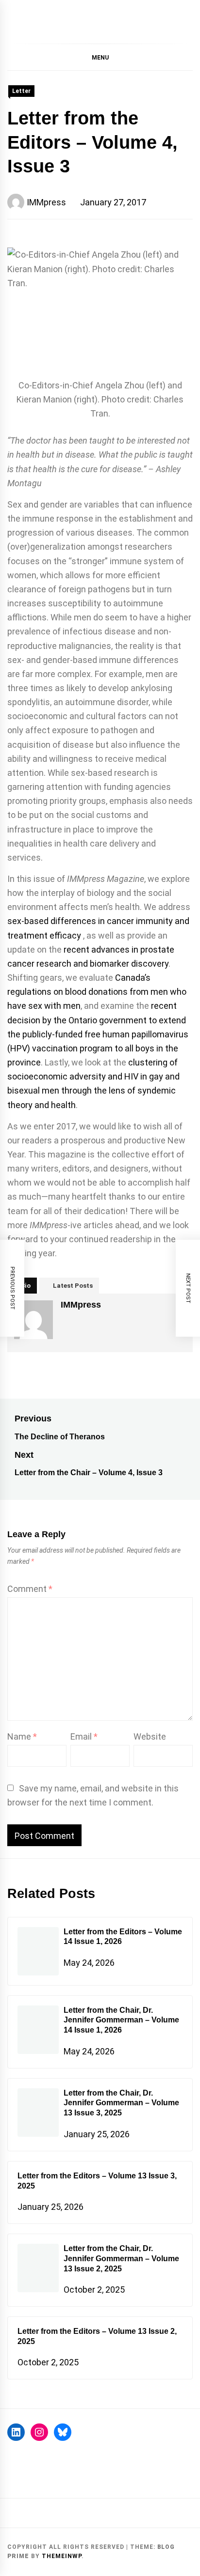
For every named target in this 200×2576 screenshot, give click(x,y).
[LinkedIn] (16, 2432)
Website (150, 1736)
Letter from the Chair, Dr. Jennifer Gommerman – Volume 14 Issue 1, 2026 (121, 2020)
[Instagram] (39, 2432)
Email (84, 1736)
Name (22, 1736)
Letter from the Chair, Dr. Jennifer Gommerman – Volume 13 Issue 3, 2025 (121, 2103)
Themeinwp (62, 2556)
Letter (21, 91)
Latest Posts (73, 1286)
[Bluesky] (63, 2432)
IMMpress (46, 202)
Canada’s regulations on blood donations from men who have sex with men (97, 992)
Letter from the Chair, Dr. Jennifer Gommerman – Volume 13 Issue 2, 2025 (121, 2259)
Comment (30, 1589)
